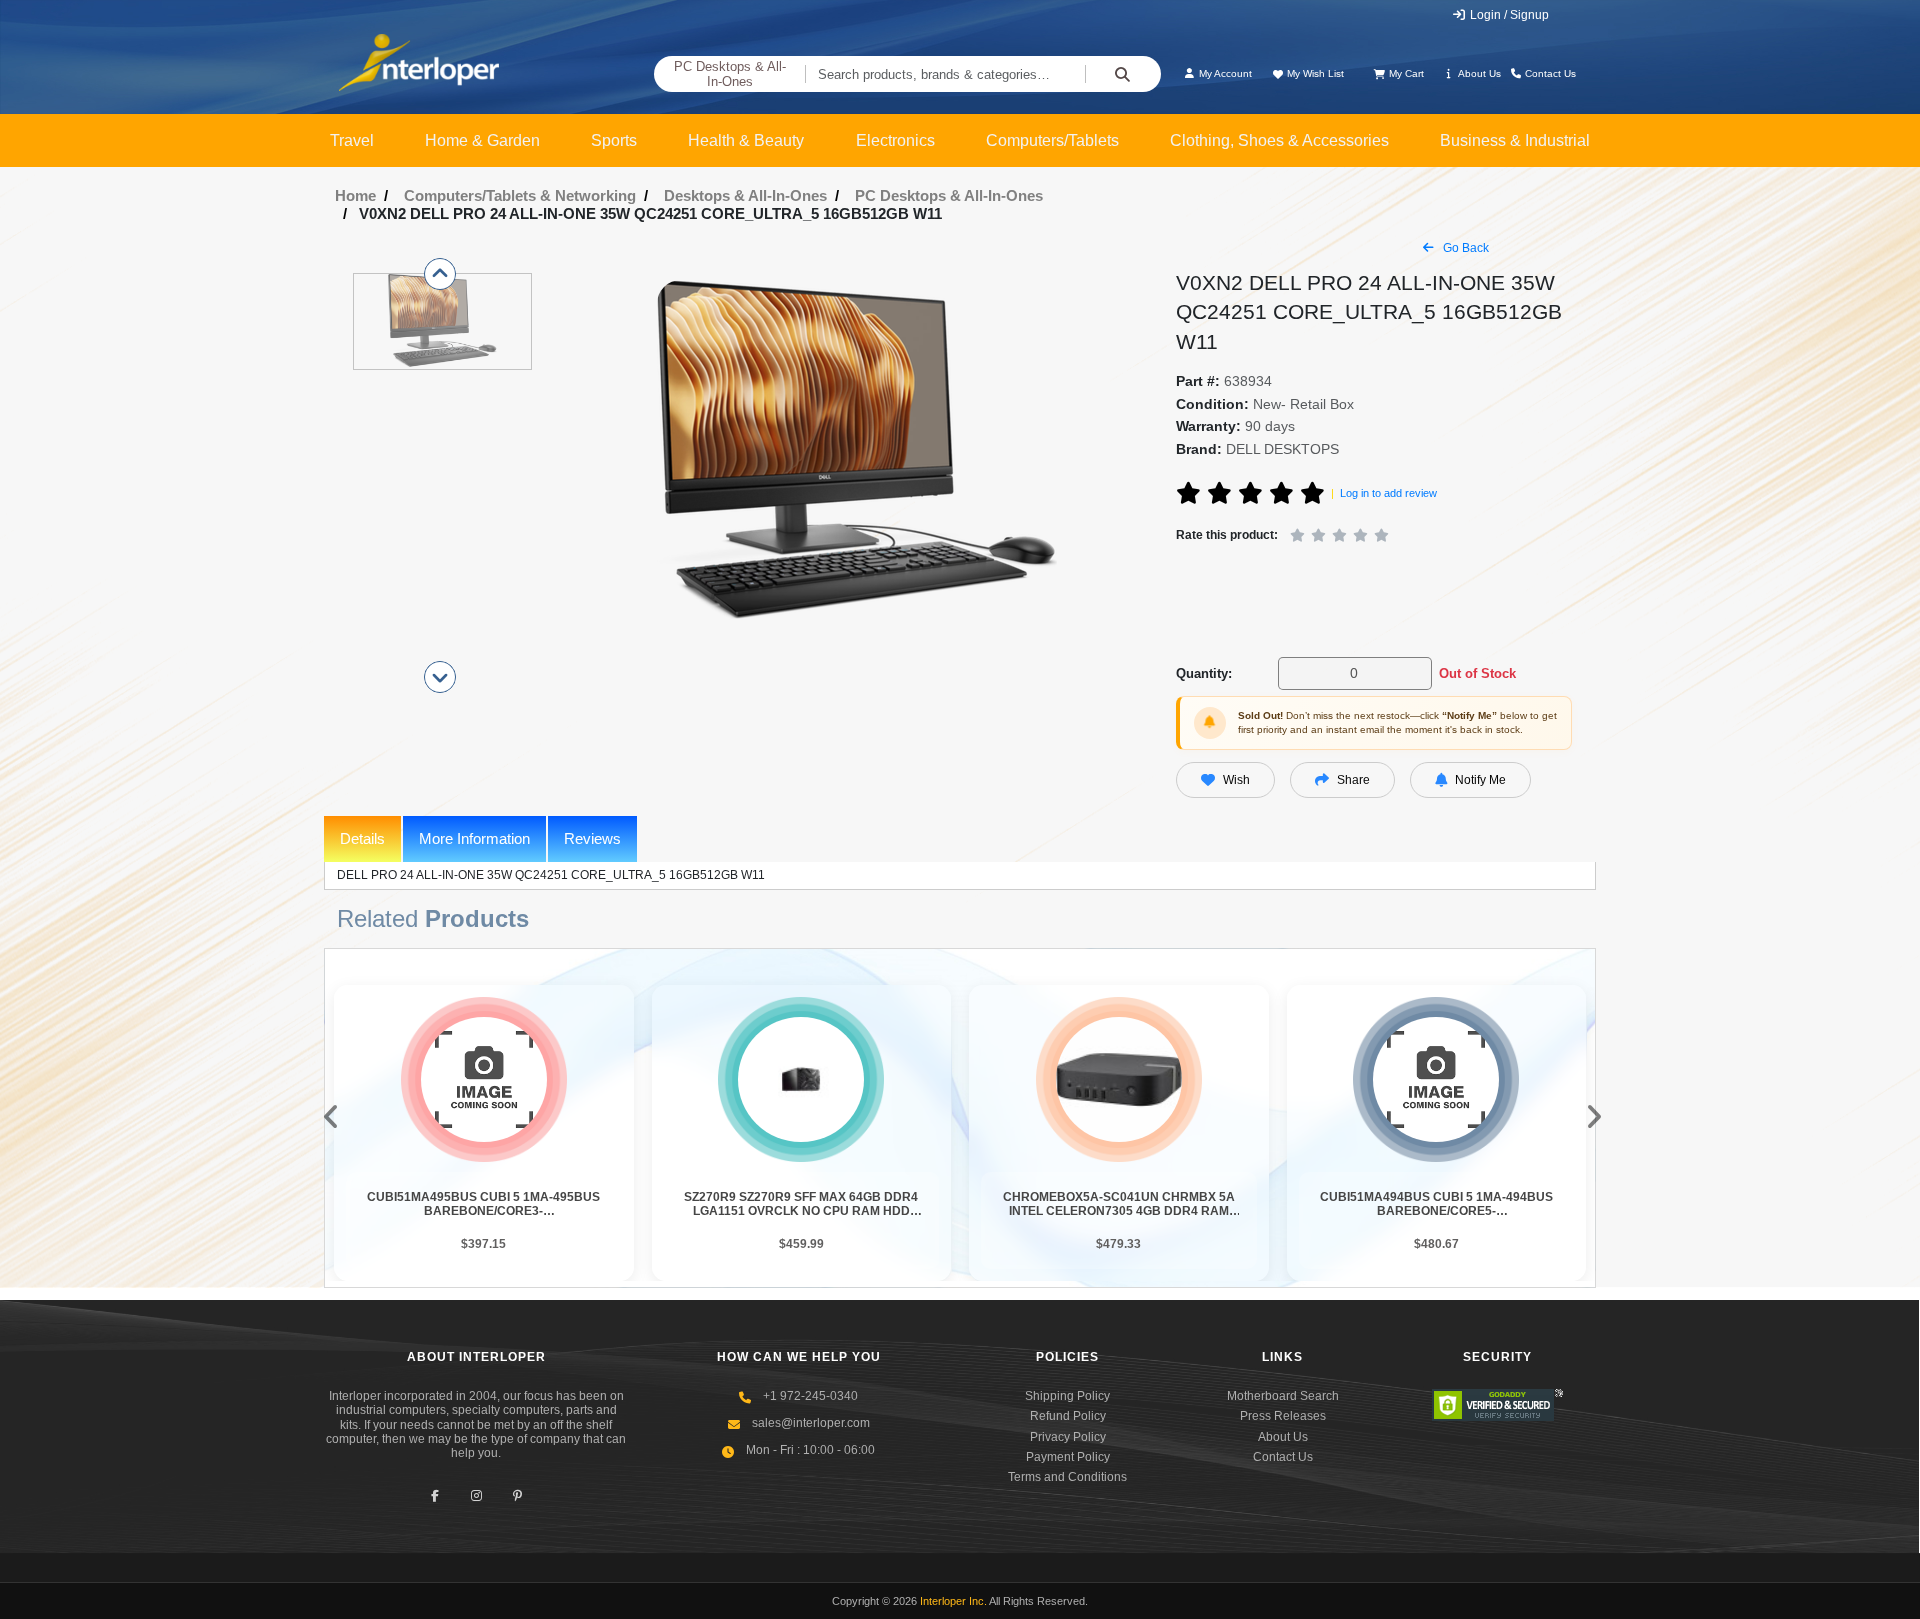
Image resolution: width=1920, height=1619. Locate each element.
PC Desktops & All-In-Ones (730, 74)
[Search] (1123, 74)
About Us (1478, 73)
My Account (1224, 73)
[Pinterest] (517, 1496)
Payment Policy (1068, 1457)
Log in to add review (1388, 493)
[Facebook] (435, 1496)
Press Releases (1283, 1416)
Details (362, 838)
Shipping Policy (1067, 1396)
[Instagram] (476, 1496)
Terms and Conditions (1067, 1477)
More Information (474, 838)
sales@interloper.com (811, 1423)
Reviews (592, 838)
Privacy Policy (1068, 1437)
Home (355, 195)
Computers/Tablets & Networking (520, 195)
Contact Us (1549, 73)
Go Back (1464, 248)
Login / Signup (1508, 15)
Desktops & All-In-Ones (745, 195)
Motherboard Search (1283, 1396)
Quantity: (1204, 673)
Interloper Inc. (953, 1601)
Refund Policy (1068, 1416)
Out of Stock (1477, 673)
